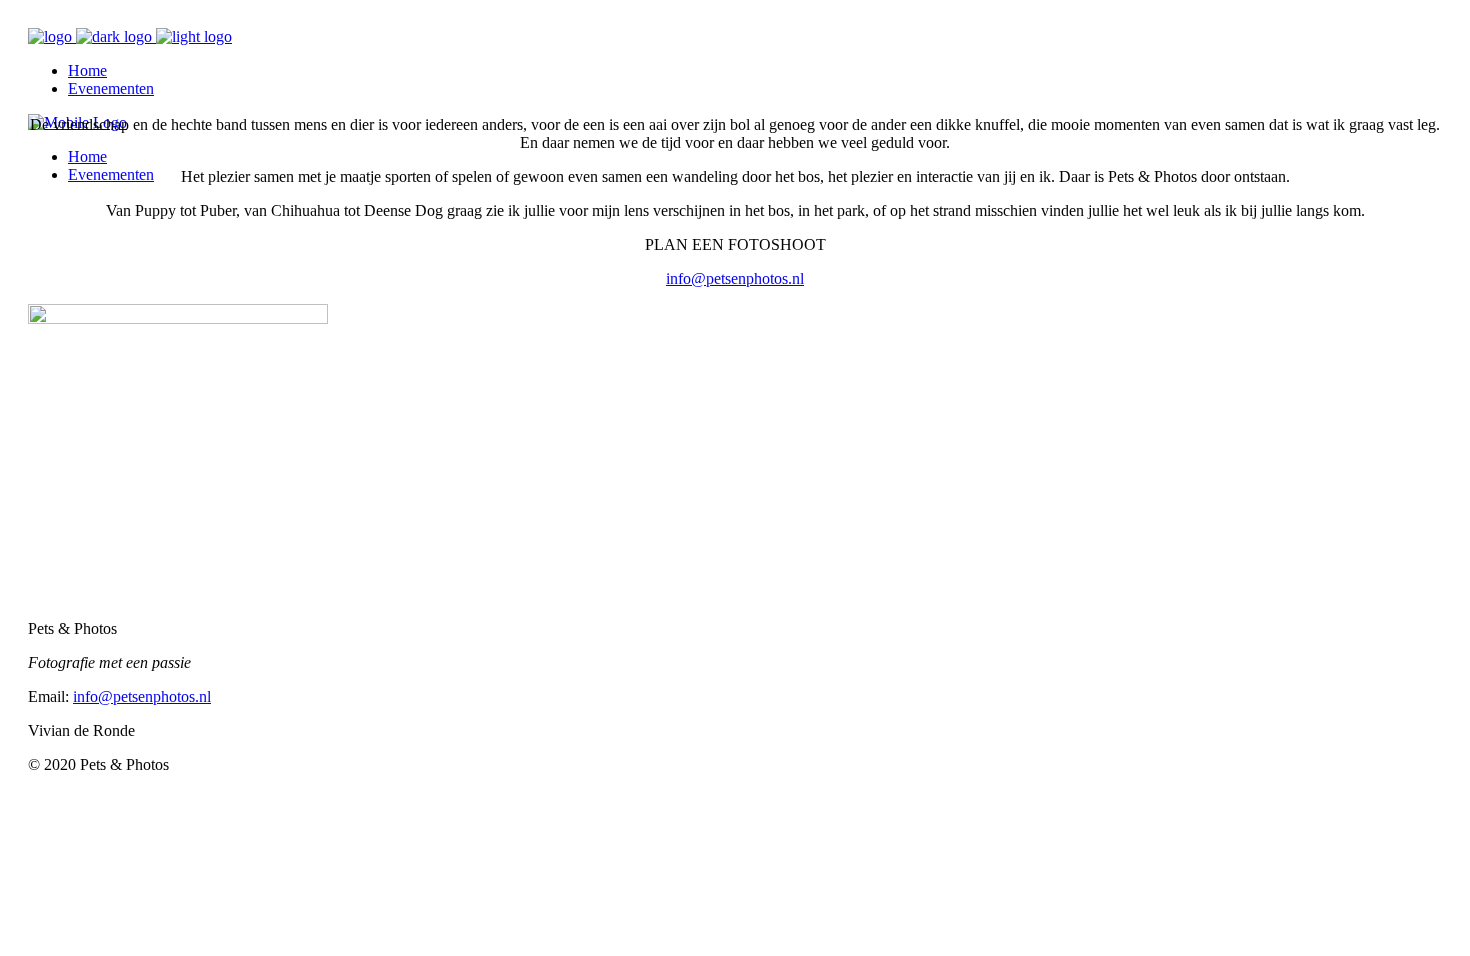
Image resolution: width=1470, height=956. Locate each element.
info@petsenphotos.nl (735, 278)
